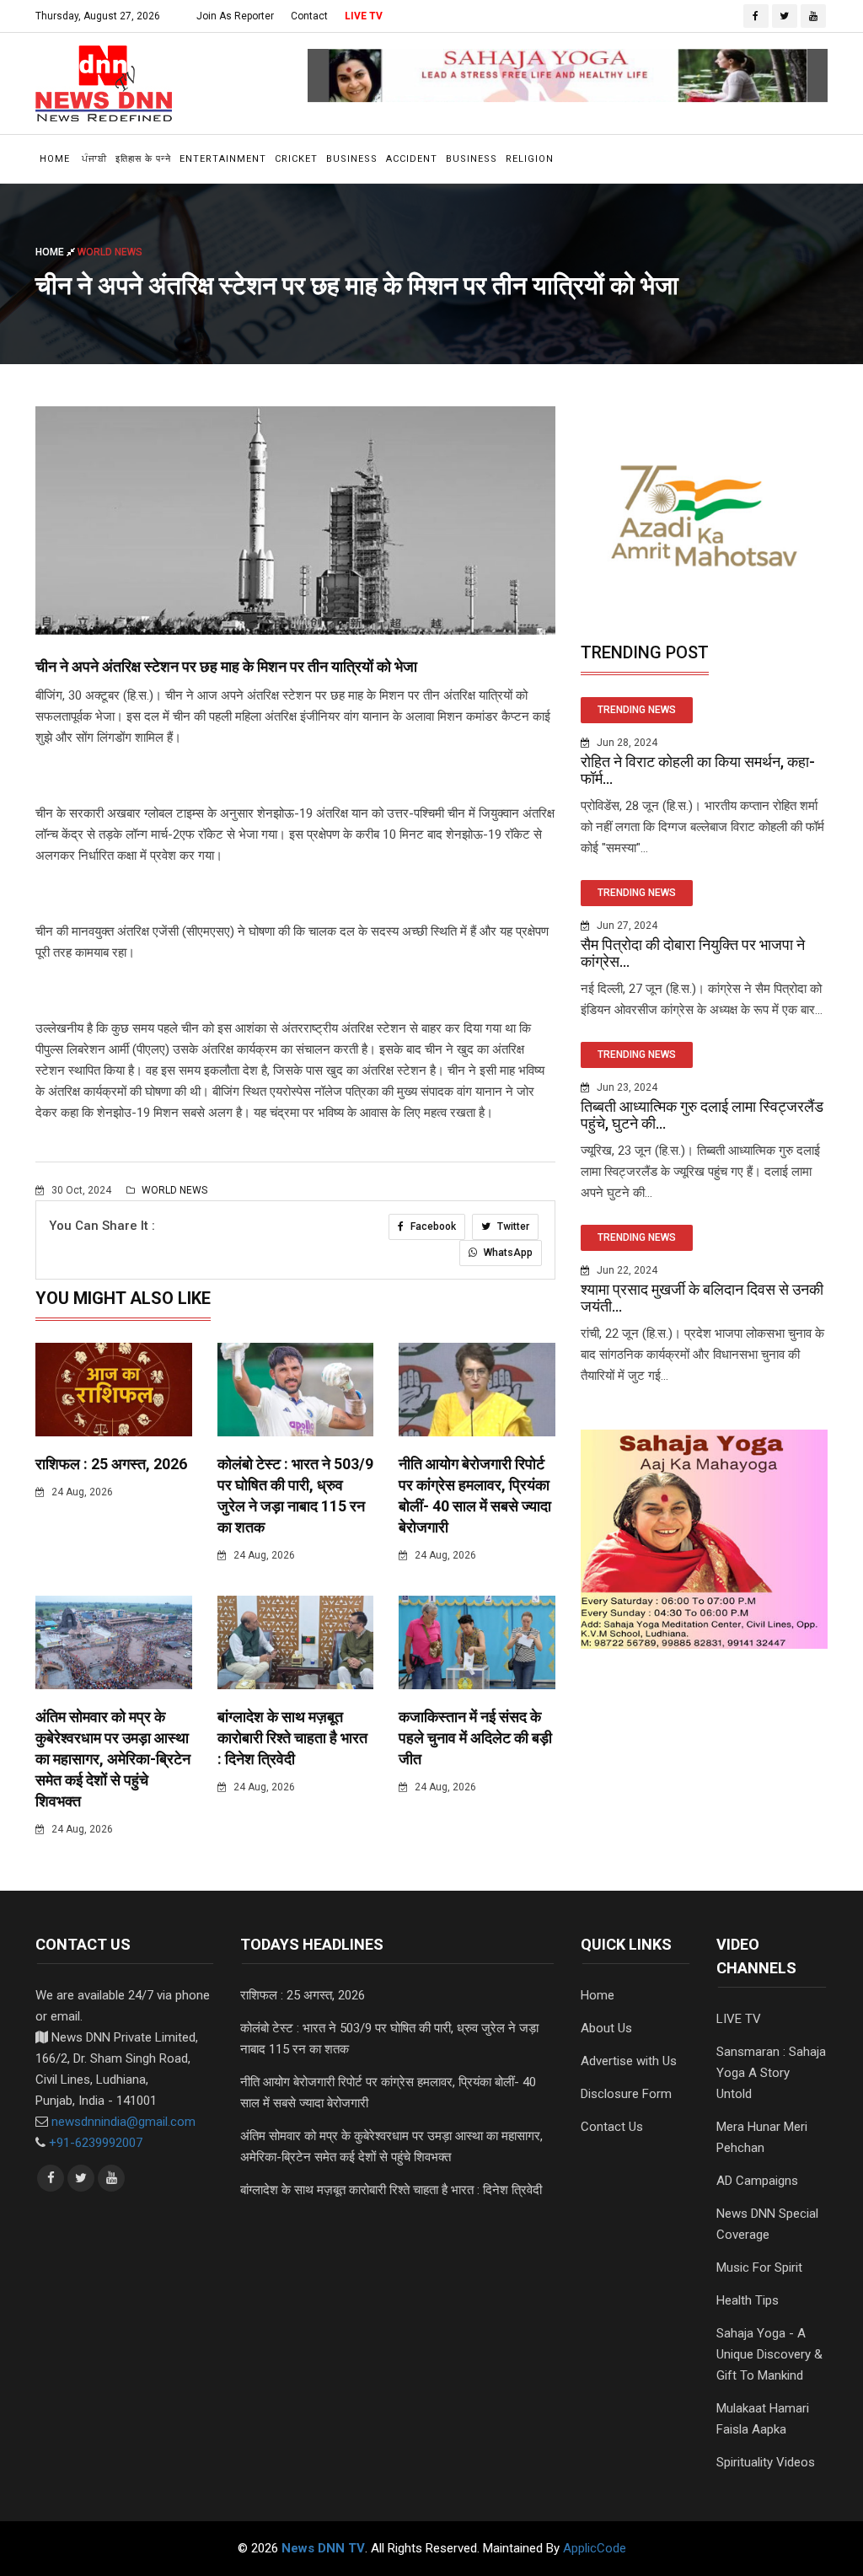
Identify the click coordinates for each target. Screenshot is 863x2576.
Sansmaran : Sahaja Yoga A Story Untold (771, 2073)
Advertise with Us (629, 2061)
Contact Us (612, 2127)
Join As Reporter (235, 16)
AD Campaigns (757, 2181)
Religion (530, 159)
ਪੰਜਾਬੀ (94, 159)
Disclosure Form (626, 2094)
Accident (412, 159)
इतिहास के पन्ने (143, 159)
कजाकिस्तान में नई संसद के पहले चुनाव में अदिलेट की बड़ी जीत (475, 1738)
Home (55, 159)
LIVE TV (364, 16)
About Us (606, 2028)
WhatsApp (507, 1253)
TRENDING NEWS (637, 710)
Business (352, 159)
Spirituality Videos (766, 2462)
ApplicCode (595, 2548)
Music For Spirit (759, 2267)
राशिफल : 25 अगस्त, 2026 (111, 1464)
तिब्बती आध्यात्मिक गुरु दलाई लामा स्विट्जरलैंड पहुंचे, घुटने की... (702, 1115)
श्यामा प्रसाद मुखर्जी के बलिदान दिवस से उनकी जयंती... (702, 1298)
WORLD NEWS (173, 1190)
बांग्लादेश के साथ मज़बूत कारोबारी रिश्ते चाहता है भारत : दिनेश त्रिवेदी (292, 1738)
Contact (309, 16)
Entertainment (223, 159)
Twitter (512, 1226)
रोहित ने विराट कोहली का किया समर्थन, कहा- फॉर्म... (698, 770)
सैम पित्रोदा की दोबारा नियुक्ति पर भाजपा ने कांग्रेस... (693, 953)
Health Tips (748, 2300)
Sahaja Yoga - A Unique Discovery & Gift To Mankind (769, 2354)
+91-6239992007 (96, 2143)
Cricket (296, 159)
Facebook (432, 1226)
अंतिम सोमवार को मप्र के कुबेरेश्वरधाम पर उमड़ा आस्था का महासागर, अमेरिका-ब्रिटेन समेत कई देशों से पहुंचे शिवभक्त (113, 1759)
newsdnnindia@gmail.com (123, 2122)
